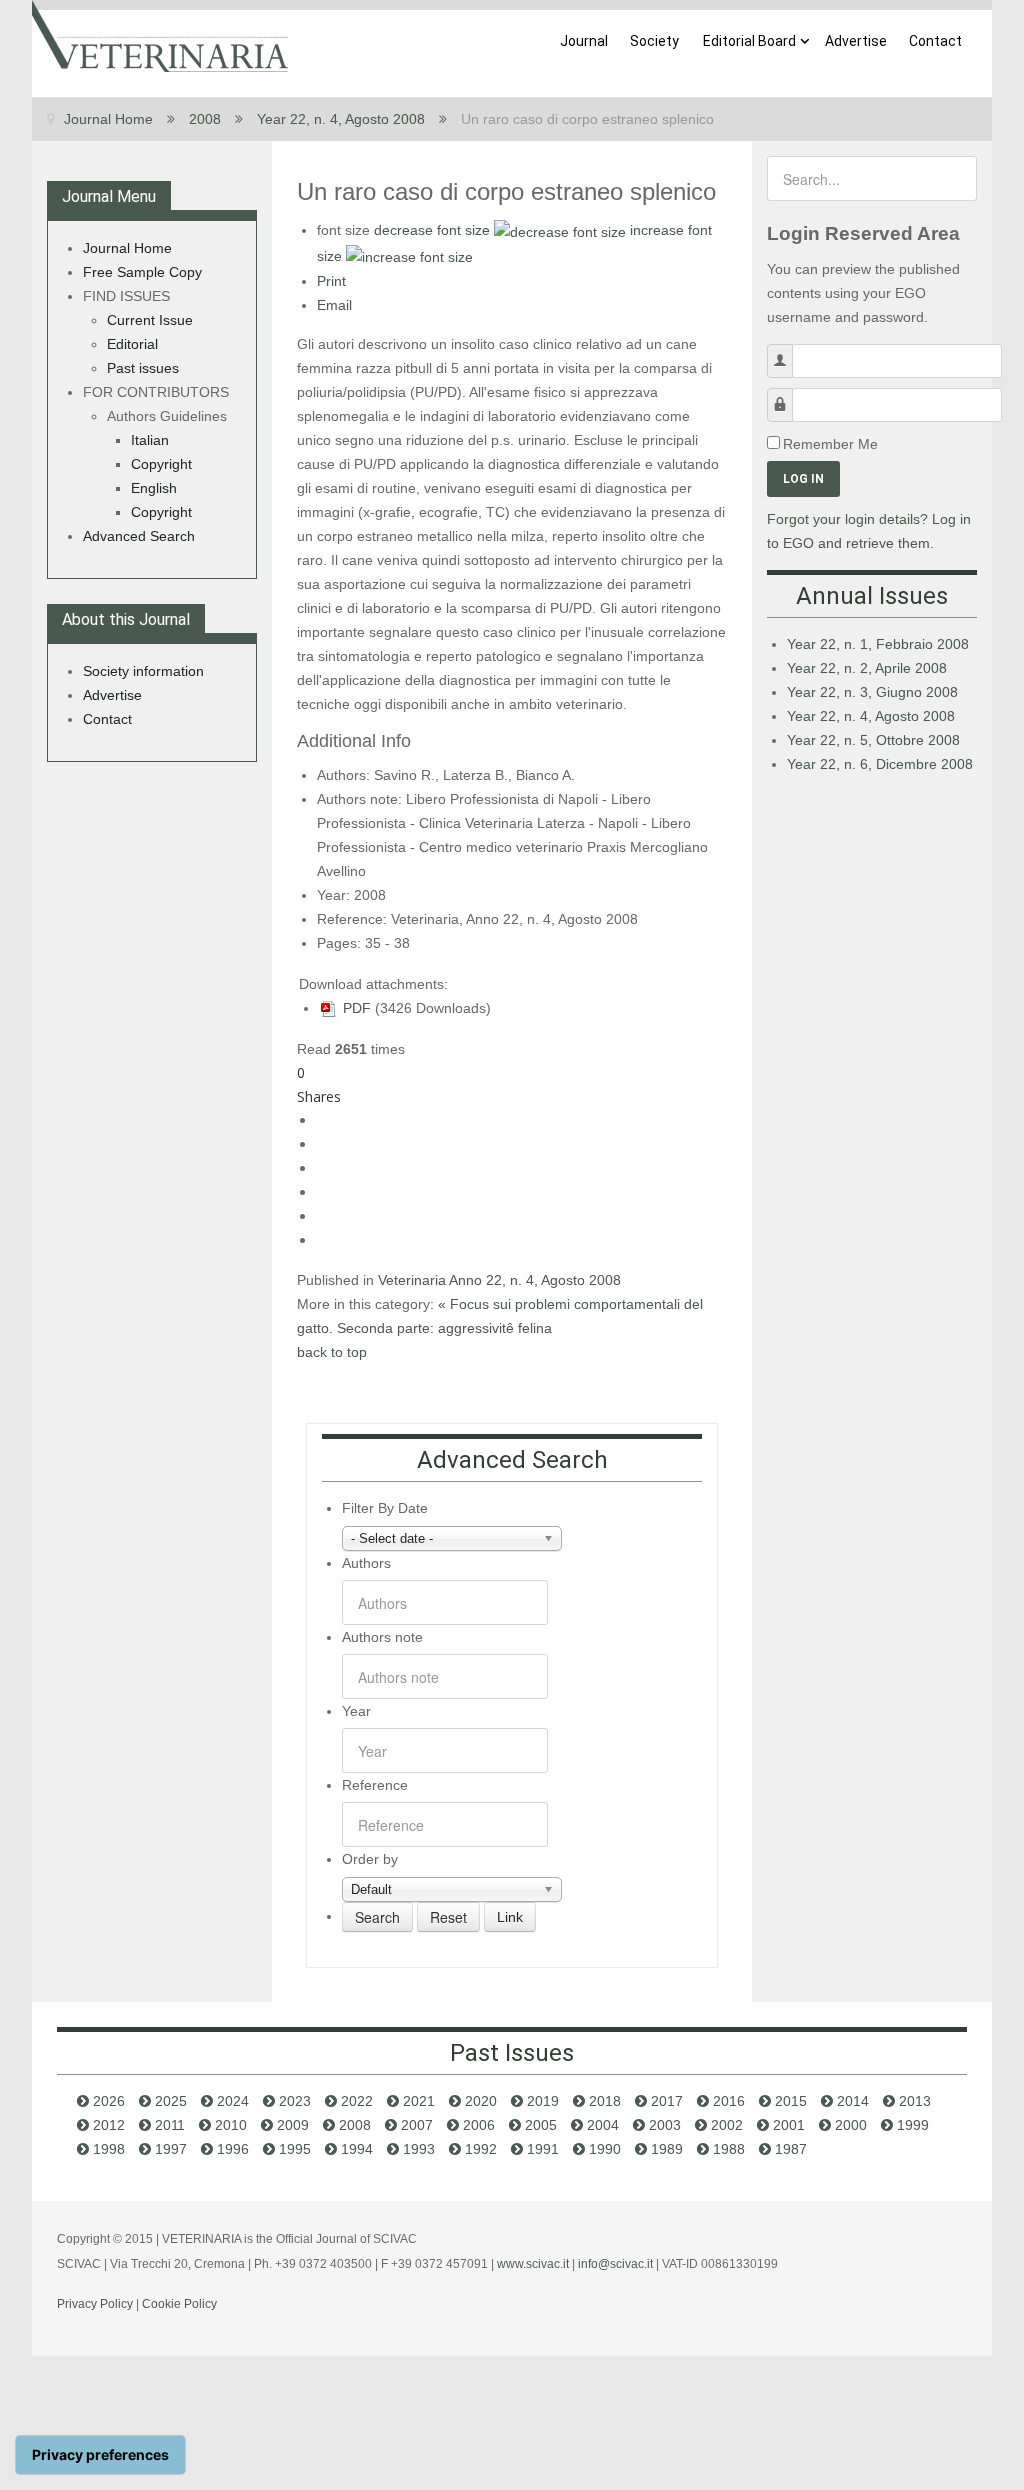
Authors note (382, 1637)
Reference (375, 1785)
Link (510, 1917)
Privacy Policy (95, 2304)
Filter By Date (385, 1508)
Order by (370, 1859)
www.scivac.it (533, 2264)
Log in (803, 479)
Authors (366, 1563)
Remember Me (830, 444)
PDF (355, 1008)
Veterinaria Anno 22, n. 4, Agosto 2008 (499, 1280)
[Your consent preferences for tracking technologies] (100, 2455)
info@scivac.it (615, 2264)
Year (356, 1711)
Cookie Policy (179, 2304)
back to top (332, 1352)
